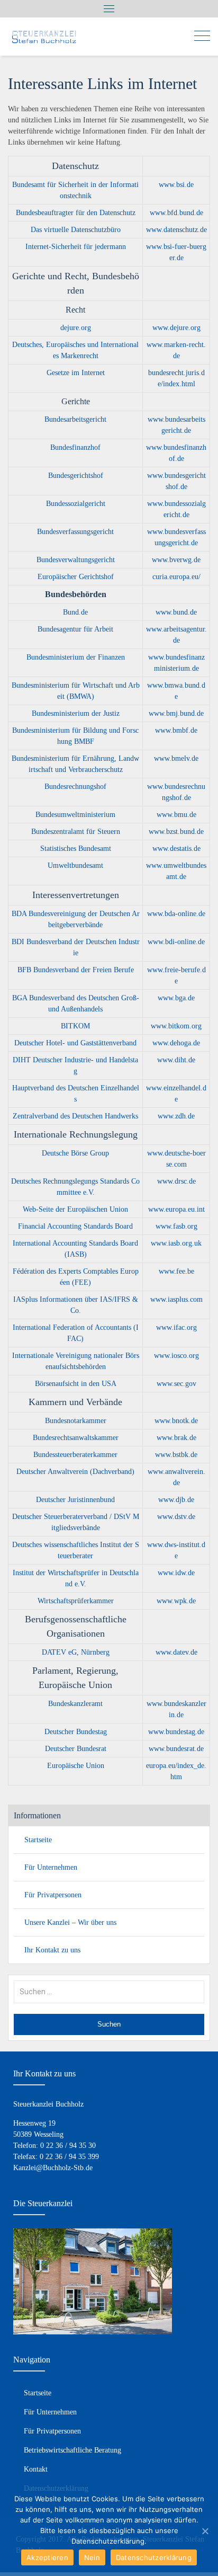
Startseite (38, 1840)
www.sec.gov (176, 1384)
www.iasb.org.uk (176, 1243)
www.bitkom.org (176, 1026)
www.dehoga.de (176, 1043)
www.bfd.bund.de (176, 213)
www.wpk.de (176, 1601)
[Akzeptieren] (205, 2531)
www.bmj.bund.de (176, 713)
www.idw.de (176, 1573)
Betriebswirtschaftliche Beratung (72, 2450)
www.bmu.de (176, 815)
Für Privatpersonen (53, 1895)
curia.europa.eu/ (176, 577)
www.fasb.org (176, 1226)
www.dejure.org (176, 328)
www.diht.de (176, 1060)
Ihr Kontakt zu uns (52, 1950)
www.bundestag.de (176, 1732)
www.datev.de (176, 1652)
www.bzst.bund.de (176, 832)
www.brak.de (176, 1438)
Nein (92, 2557)
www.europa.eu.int (176, 1209)
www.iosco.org (176, 1356)
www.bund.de (176, 612)
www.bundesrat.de (176, 1749)
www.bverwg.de (176, 560)
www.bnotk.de (176, 1421)
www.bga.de (176, 998)
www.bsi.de (176, 185)
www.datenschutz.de (176, 230)
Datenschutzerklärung (154, 2557)
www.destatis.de (176, 849)
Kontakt (36, 2469)
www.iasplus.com (176, 1299)
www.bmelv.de (176, 758)
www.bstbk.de (176, 1455)
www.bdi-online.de (176, 942)
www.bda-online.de (176, 914)
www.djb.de (176, 1500)
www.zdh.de (176, 1116)
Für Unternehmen (51, 1867)
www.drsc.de (176, 1181)
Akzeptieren (47, 2557)
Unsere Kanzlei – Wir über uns (70, 1922)
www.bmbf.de (176, 730)
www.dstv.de (176, 1517)
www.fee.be (176, 1271)
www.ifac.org (176, 1327)
